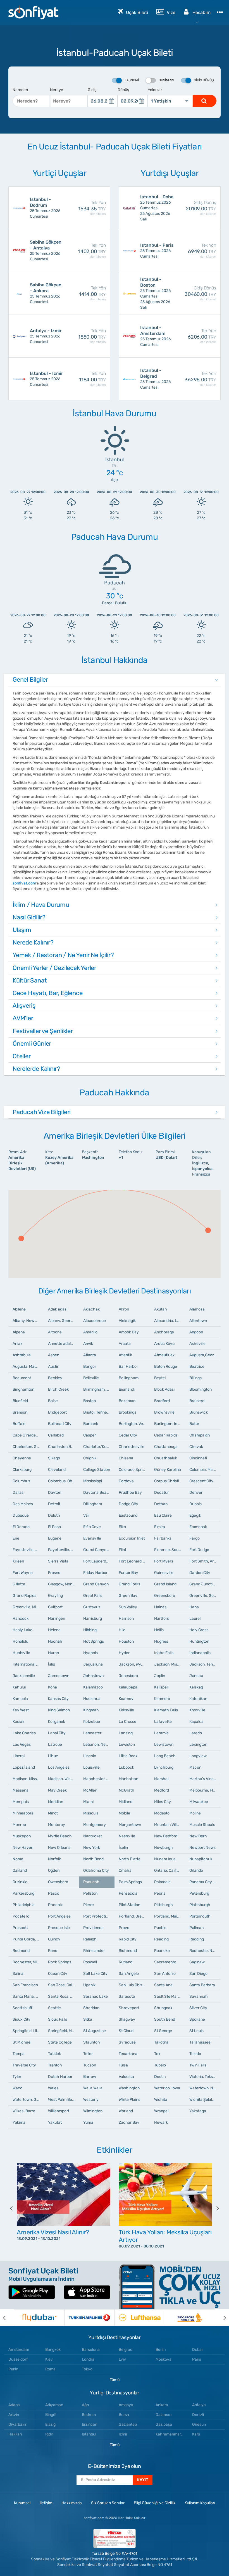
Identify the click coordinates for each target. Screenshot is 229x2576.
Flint (122, 1550)
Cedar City (128, 1435)
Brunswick (199, 1412)
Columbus (21, 1481)
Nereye (57, 90)
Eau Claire (163, 1515)
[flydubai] (39, 2318)
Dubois (195, 1504)
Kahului (19, 1687)
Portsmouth (200, 1916)
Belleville (91, 1378)
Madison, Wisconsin (64, 1779)
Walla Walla (93, 2088)
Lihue (53, 1756)
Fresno (54, 1573)
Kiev (49, 2359)
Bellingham (129, 1378)
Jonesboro (128, 1676)
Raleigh (90, 1939)
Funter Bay (128, 1573)
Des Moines (23, 1504)
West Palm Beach (64, 2100)
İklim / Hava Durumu (41, 905)
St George (163, 2031)
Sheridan (91, 2008)
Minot (53, 1813)
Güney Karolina (168, 1470)
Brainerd (197, 1401)
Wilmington (93, 2111)
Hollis (159, 1630)
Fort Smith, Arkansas (205, 1561)
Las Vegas (22, 1744)
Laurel (195, 1618)
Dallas (18, 1492)
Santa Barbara (202, 1985)
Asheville (197, 1344)
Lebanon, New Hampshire (99, 1744)
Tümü (115, 2380)
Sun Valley (128, 1607)
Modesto (162, 1813)
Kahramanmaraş (170, 2434)
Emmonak (198, 1527)
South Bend (165, 2019)
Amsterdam (19, 2350)
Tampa (19, 2054)
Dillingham (93, 1504)
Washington (129, 2088)
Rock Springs (60, 1962)
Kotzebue (92, 1722)
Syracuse (127, 2042)
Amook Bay (129, 1332)
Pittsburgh (164, 1905)
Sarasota (127, 1996)
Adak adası (58, 1309)
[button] (208, 1230)
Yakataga (198, 2111)
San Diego (198, 1974)
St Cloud (126, 2031)
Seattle (54, 2008)
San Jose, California (64, 1985)
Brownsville (164, 1412)
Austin (54, 1367)
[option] (64, 2208)
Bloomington (201, 1389)
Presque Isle (59, 1928)
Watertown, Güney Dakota (28, 2100)
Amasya (126, 2405)
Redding (197, 1939)
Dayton (55, 1492)
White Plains (129, 2100)
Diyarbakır (17, 2424)
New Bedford (166, 1836)
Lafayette (163, 1722)
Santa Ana (163, 1985)
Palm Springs (130, 1882)
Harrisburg (93, 1618)
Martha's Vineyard (205, 1779)
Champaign (200, 1435)
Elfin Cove (92, 1527)
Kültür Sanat (30, 980)
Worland (126, 2111)
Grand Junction (203, 1584)
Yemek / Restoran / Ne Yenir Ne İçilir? (63, 955)
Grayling (55, 1596)
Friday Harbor (95, 1573)
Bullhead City (60, 1424)
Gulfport (55, 1607)
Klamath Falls (166, 1710)
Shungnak (163, 2008)
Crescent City (201, 1481)
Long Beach (165, 1756)
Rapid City (128, 1939)
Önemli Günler (32, 1044)
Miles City (163, 1802)
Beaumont (22, 1378)
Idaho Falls (164, 1653)
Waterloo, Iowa (167, 2088)
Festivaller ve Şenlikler (43, 1031)
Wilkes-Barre (24, 2111)
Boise (53, 1401)
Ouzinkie (20, 1882)
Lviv (122, 2359)
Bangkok (53, 2350)
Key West (21, 1710)
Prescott (20, 1928)
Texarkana (128, 2054)
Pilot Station (129, 1905)
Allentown (198, 1321)
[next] (214, 2208)
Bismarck (127, 1389)
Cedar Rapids (166, 1435)
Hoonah (55, 1641)
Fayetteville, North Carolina (28, 1550)
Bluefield (20, 1401)
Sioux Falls (58, 2019)
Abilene (19, 1309)
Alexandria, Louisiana (170, 1321)
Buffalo (19, 1424)
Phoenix (55, 1905)
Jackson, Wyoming (134, 1664)
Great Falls (93, 1596)
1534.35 (92, 208)
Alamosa (197, 1309)
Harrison (126, 1618)
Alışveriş (24, 1006)
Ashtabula (22, 1355)
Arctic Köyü (164, 1344)
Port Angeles (59, 1916)
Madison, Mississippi (28, 1779)
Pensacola (128, 1893)
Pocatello (21, 1916)
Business (166, 80)
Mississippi (93, 1481)
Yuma (88, 2122)
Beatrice (197, 1367)
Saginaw (197, 1962)
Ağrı (85, 2405)
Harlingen (57, 1618)
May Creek (57, 1790)
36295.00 (200, 379)
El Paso (54, 1527)
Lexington (198, 1744)
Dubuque (21, 1515)
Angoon (196, 1332)
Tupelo (160, 2065)
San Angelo (129, 1974)
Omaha (125, 1870)
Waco (17, 2088)
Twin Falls (198, 2065)
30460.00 (200, 293)
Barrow (90, 2077)
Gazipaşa (164, 2424)
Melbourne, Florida (205, 1790)
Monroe (19, 1825)
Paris (197, 2359)
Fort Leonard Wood (134, 1561)
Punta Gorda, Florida (28, 1939)
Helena (54, 1630)
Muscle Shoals (202, 1825)
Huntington (199, 1641)
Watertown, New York (205, 2088)
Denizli (198, 2415)
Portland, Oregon (133, 1916)
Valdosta (126, 2077)
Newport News (202, 1848)
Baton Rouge (166, 1367)
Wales (53, 2088)
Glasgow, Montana (64, 1584)
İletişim (46, 2503)
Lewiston (127, 1744)
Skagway (127, 2019)
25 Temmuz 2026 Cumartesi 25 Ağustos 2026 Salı (157, 208)
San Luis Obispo (133, 1985)
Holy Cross (199, 1630)
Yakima (19, 2122)
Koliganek (57, 1722)
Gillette (19, 1584)
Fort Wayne (23, 1573)
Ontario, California (170, 1870)
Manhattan (128, 1779)
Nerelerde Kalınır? (36, 1069)
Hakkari (15, 2434)
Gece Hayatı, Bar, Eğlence (48, 993)
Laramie (161, 1733)
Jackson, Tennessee (205, 1664)
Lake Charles (24, 1733)
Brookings (127, 1412)
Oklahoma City (96, 1870)
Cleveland (57, 1470)
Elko (122, 1527)
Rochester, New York (205, 1951)
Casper (90, 1435)
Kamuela (20, 1699)
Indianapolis (200, 1653)
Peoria (160, 1893)
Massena (21, 1790)
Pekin (13, 2369)
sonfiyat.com (24, 883)
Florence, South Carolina (170, 1550)
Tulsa (123, 2065)
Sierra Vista (58, 1561)
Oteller (22, 1056)
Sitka (88, 2019)
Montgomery (95, 1825)
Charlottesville (132, 1447)
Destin (160, 2077)
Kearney (126, 1699)
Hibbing (90, 1630)
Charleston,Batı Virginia (64, 1447)
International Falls (28, 1664)
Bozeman (127, 1401)
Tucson (90, 2065)
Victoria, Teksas (203, 2077)
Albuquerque (95, 1321)
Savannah (199, 1996)
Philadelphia (24, 1905)
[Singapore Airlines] (190, 2318)
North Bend (93, 1859)
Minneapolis (23, 1813)
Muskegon (22, 1836)
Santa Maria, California (28, 1996)
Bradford (162, 1401)
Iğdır (49, 2434)
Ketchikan (198, 1699)
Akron (124, 1309)
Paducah (91, 1882)
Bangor (90, 1367)
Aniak (17, 1344)
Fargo (195, 1538)
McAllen (90, 1790)
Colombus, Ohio (62, 1481)
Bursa (124, 2415)
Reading (161, 1939)
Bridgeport (57, 1412)
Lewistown (164, 1744)
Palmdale (162, 1882)
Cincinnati (198, 1458)
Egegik (195, 1515)
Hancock (21, 1618)
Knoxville (197, 1710)
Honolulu (20, 1641)
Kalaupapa (128, 1687)
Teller (88, 2054)
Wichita (161, 2100)
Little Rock (128, 1756)
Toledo (195, 2054)
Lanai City (57, 1733)
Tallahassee (200, 2042)
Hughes (161, 1641)
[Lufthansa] (140, 2318)
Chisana (126, 1458)
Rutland (126, 1962)
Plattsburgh (200, 1905)
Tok (157, 2054)
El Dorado (21, 1527)
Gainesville (164, 1573)
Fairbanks (163, 1538)
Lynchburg (164, 1767)
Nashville (127, 1836)
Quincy (54, 1939)
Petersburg (199, 1893)
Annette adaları (62, 1344)
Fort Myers (164, 1561)
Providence (93, 1928)
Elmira (160, 1527)
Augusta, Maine (26, 1367)
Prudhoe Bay (130, 1492)
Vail (86, 1515)
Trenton (55, 2065)
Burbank (91, 1424)
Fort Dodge (199, 1550)
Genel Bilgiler (30, 680)
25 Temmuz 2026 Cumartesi (45, 208)
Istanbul (89, 2434)
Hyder (124, 1653)
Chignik (90, 1458)
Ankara (162, 2405)
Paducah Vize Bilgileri (42, 1112)
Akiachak (91, 1309)
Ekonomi (132, 80)
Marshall (162, 1779)
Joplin (160, 1676)
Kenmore (162, 1699)
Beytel (160, 1378)
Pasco (54, 1893)
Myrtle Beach (60, 1836)
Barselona (91, 2350)
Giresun (199, 2424)
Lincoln (90, 1756)
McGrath (127, 1790)
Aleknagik (127, 1321)
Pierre (89, 1905)
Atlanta (90, 1355)
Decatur (161, 1492)
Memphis (21, 1802)
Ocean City (58, 1974)
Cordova (126, 1481)
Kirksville (126, 1710)
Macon (195, 1767)
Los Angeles (59, 1767)
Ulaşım (22, 930)
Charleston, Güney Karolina (28, 1447)
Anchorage (164, 1332)
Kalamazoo (93, 1687)
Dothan (161, 1504)
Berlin (161, 2350)
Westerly (91, 2100)
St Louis (196, 2031)
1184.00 (92, 379)
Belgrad (126, 2350)
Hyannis (90, 1653)
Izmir (123, 2434)
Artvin (14, 2415)
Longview (198, 1756)
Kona (53, 1687)
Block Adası (164, 1389)
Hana (194, 1607)
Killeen (18, 1561)
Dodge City (128, 1504)
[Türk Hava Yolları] (89, 2318)
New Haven (23, 1848)
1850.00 (92, 336)
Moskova (164, 2359)
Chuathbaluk (166, 1458)
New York (92, 1848)
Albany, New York (28, 1321)
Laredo (196, 1733)
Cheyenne (22, 1458)
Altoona (55, 1332)
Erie (16, 1538)
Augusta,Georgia (204, 1355)
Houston (126, 1641)
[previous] (15, 2208)
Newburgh (164, 1848)
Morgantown (130, 1825)
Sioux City (22, 2019)
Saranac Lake (96, 1996)
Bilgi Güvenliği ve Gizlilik (155, 2503)
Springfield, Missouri (64, 2031)
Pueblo (160, 1928)
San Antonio (165, 1974)
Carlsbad (56, 1435)
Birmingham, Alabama (99, 1389)
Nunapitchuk (201, 1859)
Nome (18, 1859)
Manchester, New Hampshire (99, 1779)
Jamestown (59, 1676)
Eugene (55, 1538)
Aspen (54, 1355)
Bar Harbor (128, 1367)
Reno (53, 1951)
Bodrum (89, 2415)
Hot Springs (94, 1641)
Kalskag (196, 1687)
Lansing (126, 1733)
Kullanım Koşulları (200, 2503)
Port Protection (97, 1916)
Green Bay (128, 1596)
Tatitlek (54, 2054)
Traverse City (24, 2065)
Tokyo (87, 2369)
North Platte (130, 1859)
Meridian (56, 1802)
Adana (14, 2405)
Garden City (200, 1573)
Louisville (91, 1767)
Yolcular (155, 90)
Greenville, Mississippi (28, 1607)
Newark (161, 2122)
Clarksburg (22, 1470)
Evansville (92, 1538)
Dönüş (123, 90)
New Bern (198, 1836)
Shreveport (129, 2008)
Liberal (19, 1756)
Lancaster (92, 1733)
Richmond (128, 1951)
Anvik (88, 1344)
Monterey (57, 1825)
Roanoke (162, 1951)
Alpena (19, 1332)
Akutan (160, 1309)
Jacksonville (24, 1676)
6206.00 (202, 336)
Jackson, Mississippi (170, 1664)
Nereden (20, 90)
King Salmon (59, 1710)
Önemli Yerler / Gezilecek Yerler (54, 968)
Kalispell (161, 1687)
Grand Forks (129, 1584)
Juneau (196, 1676)
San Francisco (25, 1985)
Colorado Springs (134, 1470)
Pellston (90, 1893)
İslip (52, 1664)
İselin (123, 1848)
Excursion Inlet (132, 1538)
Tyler (17, 2077)
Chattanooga (166, 1447)
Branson (20, 1412)
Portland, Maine (168, 1916)
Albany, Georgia (62, 1321)
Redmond (21, 1951)
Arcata (125, 1344)
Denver (196, 1492)
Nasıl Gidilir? (29, 917)
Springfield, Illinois (28, 2031)
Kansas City (58, 1699)
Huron (53, 1653)
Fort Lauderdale (97, 1561)
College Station (97, 1470)
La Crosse (127, 1722)
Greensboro (165, 1596)
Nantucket (93, 1836)
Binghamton (23, 1389)
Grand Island (165, 1584)
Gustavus (92, 1607)
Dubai (197, 2350)
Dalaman (164, 2415)
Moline (195, 1813)
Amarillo (90, 1332)
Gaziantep (128, 2424)
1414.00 (92, 293)
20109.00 (201, 208)
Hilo (122, 1630)
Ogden (54, 1870)
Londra (88, 2359)
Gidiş (92, 90)
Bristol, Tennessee (99, 1412)
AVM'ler (23, 1018)
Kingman (91, 1710)
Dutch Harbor (60, 2077)
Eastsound (128, 1515)
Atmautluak (164, 1355)
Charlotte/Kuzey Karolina (99, 1447)
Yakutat (55, 2122)
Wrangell (162, 2111)
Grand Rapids (24, 1596)
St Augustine (95, 2031)
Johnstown (93, 1676)
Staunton (91, 2042)
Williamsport (59, 2111)
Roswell (90, 1962)
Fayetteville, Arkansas (64, 1550)
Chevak (196, 1447)
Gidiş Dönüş (204, 80)
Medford (162, 1790)
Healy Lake (22, 1630)
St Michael (22, 2042)
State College (60, 2042)
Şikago (54, 1458)
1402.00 (92, 251)
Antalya (199, 2405)
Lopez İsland (24, 1767)
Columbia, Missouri (205, 1470)
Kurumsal (22, 2503)
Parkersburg (23, 1893)
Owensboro (58, 1882)
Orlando (196, 1870)
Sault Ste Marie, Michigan (170, 1996)
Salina (18, 1974)
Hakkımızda (72, 2503)
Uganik (89, 1985)
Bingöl (51, 2415)
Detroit (54, 1504)
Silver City (198, 2008)
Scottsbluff (22, 2008)
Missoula (91, 1813)
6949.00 (202, 251)
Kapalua (196, 1722)
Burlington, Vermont (134, 1424)
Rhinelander (94, 1951)
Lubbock (126, 1767)
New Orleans (59, 1848)
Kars (196, 2434)
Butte (194, 1424)
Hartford (162, 1618)
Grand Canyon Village (99, 1550)
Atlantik (125, 1355)
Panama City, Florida (205, 1882)
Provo (124, 1928)
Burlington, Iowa (168, 1424)
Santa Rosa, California (64, 1996)
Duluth (54, 1515)
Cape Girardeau (26, 1435)
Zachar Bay (129, 2122)
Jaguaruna (93, 1664)
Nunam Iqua (165, 1859)
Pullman (196, 1928)
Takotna (161, 2042)
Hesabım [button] (201, 12)
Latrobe (55, 1744)
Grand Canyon (96, 1584)
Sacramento (165, 1962)
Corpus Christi (167, 1481)
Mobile (124, 1813)
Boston (90, 1401)
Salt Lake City (95, 1974)
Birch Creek (58, 1389)
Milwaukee (199, 1802)
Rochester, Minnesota (28, 1962)
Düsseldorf (18, 2359)
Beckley (55, 1378)
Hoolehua (92, 1699)
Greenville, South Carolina (205, 1596)
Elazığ (50, 2424)
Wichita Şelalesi (203, 2100)
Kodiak (18, 1722)
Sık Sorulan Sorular (108, 2503)
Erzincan (90, 2424)
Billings (195, 1378)
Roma (50, 2369)
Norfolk (54, 1859)
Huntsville (21, 1653)
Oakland (20, 1870)
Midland (126, 1802)
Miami (88, 1802)
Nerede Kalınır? (33, 942)
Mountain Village (169, 1825)
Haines (160, 1607)
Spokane (197, 2019)
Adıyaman (54, 2405)
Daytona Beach (97, 1492)
